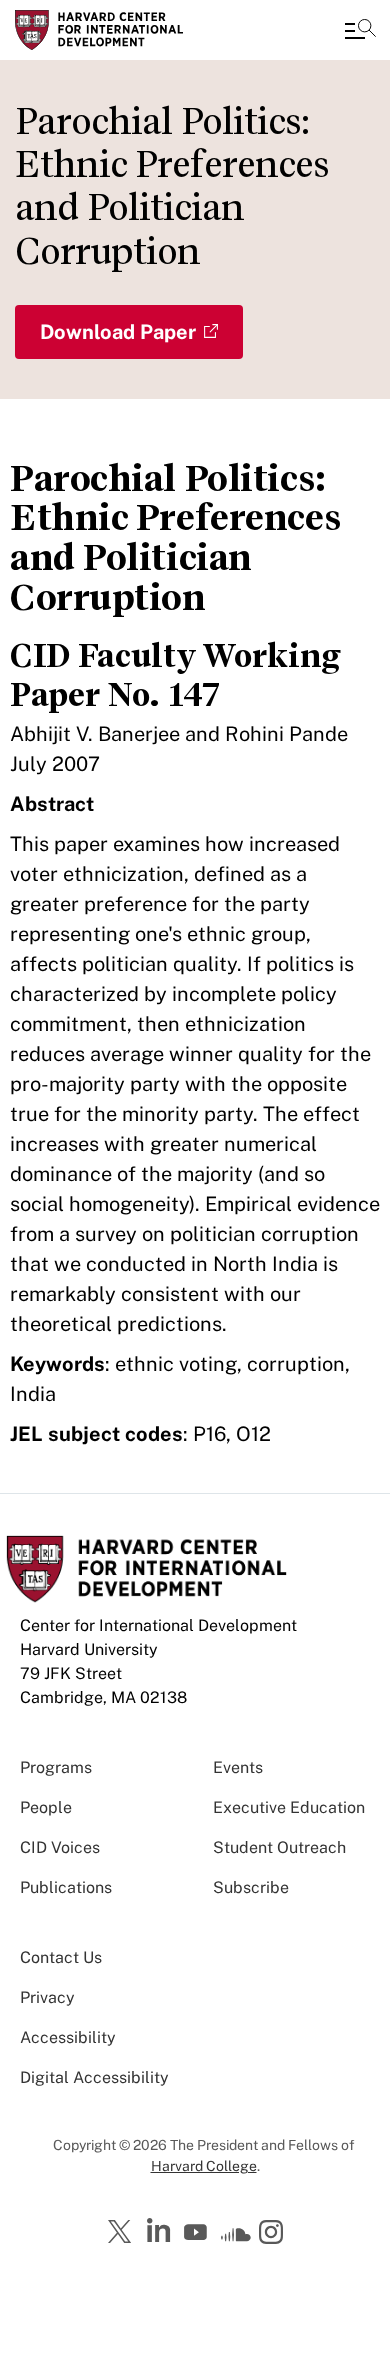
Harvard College (204, 2166)
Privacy (47, 1997)
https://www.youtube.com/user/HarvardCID (198, 2233)
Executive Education (289, 1807)
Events (238, 1767)
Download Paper (118, 332)
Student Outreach (279, 1847)
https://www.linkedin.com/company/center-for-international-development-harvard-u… (161, 2231)
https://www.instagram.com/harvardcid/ (274, 2234)
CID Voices (60, 1847)
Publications (66, 1887)
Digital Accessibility (94, 2077)
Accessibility (68, 2037)
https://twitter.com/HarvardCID (123, 2233)
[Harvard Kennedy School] (135, 30)
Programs (56, 1767)
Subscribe (251, 1887)
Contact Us (61, 1957)
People (46, 1807)
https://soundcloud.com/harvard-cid (236, 2239)
